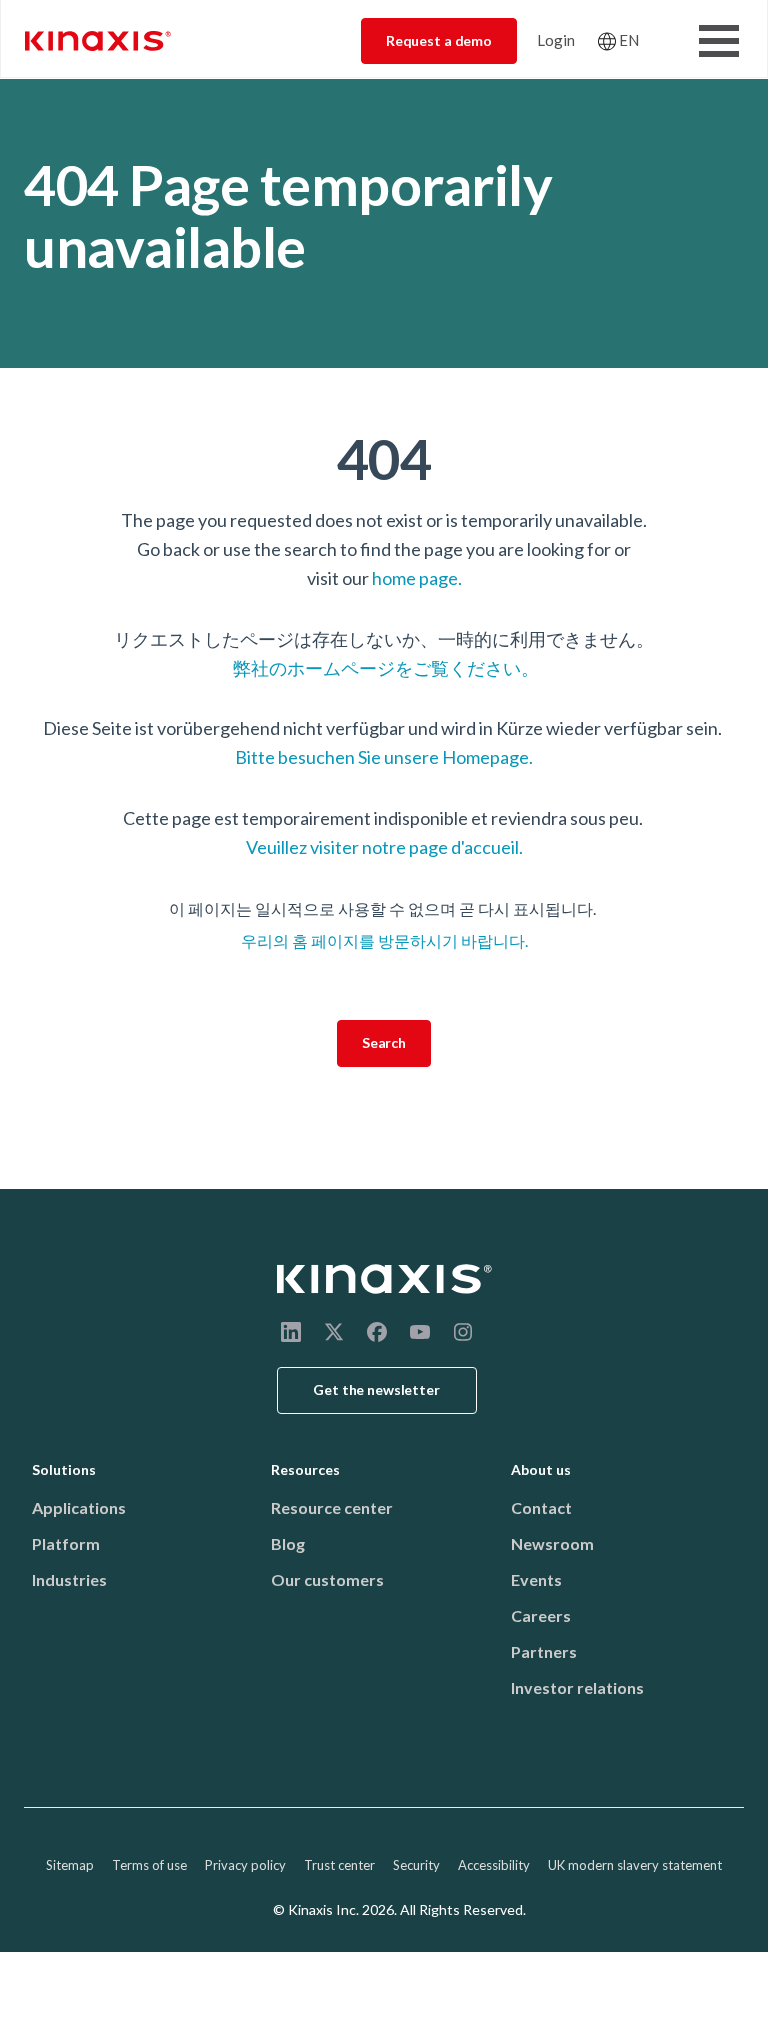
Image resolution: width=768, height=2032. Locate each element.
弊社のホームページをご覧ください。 (384, 668)
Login (556, 40)
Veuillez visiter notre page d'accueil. (384, 847)
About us (541, 1469)
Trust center (339, 1865)
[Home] (384, 1279)
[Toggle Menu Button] (719, 41)
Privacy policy (245, 1865)
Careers (541, 1615)
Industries (69, 1579)
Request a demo (439, 40)
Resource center (332, 1507)
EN (629, 40)
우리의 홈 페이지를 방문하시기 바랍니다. (384, 940)
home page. (417, 578)
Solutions (64, 1469)
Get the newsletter (376, 1389)
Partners (544, 1651)
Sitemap (70, 1865)
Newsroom (552, 1543)
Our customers (327, 1579)
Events (536, 1579)
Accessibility (494, 1865)
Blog (288, 1543)
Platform (66, 1543)
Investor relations (577, 1687)
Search (384, 1042)
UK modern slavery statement (635, 1865)
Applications (79, 1507)
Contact (541, 1507)
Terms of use (149, 1865)
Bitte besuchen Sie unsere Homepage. (384, 757)
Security (416, 1865)
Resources (305, 1469)
